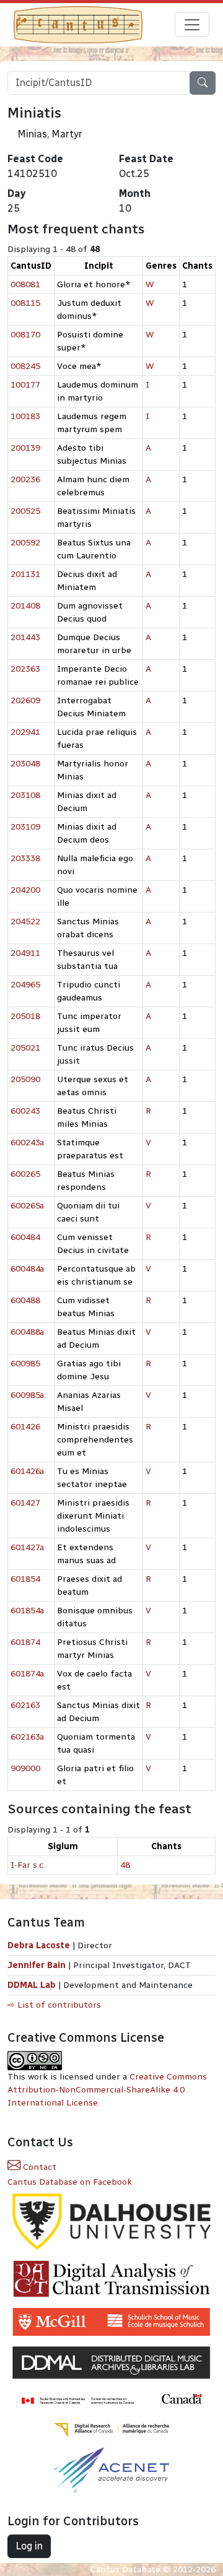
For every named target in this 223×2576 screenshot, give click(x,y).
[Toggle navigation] (192, 25)
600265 (25, 1174)
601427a (27, 1547)
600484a (27, 1269)
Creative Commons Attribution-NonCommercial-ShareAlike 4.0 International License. (107, 2090)
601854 (25, 1579)
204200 (25, 890)
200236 (25, 479)
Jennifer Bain (38, 1965)
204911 (25, 953)
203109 (25, 827)
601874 (25, 1642)
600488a (27, 1332)
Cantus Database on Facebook (70, 2182)
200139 (25, 448)
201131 (25, 574)
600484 (25, 1237)
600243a (27, 1143)
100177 (25, 385)
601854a (27, 1611)
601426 (25, 1427)
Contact (38, 2167)
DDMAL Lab (32, 1985)
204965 (25, 985)
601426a (27, 1471)
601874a (27, 1674)
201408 (25, 606)
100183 (25, 416)
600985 (25, 1364)
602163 (25, 1705)
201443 (25, 637)
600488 (25, 1300)
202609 (25, 700)
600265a (27, 1206)
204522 (25, 922)
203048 (25, 764)
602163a (27, 1737)
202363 (25, 669)
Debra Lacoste (39, 1945)
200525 (25, 511)
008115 (25, 303)
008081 (25, 284)
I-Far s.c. (28, 1865)
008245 (25, 366)
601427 (25, 1503)
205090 (25, 1079)
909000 (25, 1768)
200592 (25, 543)
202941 (25, 732)
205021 (25, 1048)
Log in (29, 2546)
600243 (25, 1111)
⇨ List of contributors (54, 2005)
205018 (25, 1016)
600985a (27, 1395)
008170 (25, 335)
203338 (25, 858)
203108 (25, 795)
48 (125, 1865)
